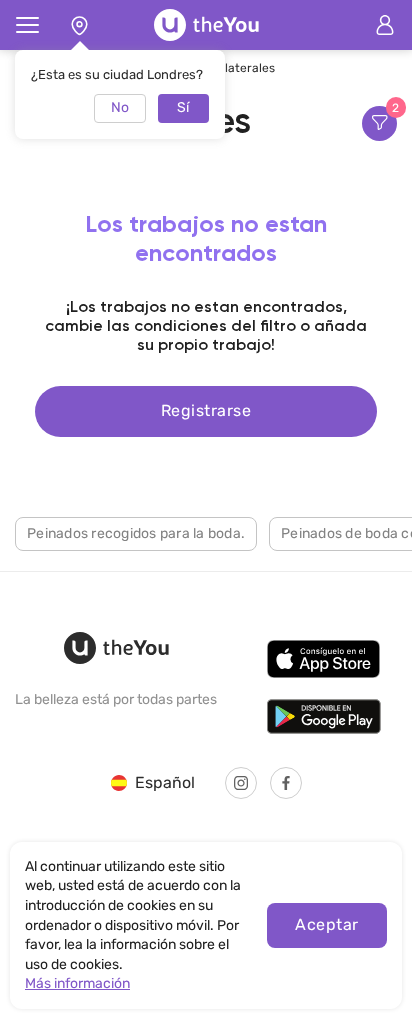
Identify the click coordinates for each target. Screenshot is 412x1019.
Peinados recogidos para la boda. (136, 533)
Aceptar (326, 924)
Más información (77, 983)
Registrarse (206, 410)
